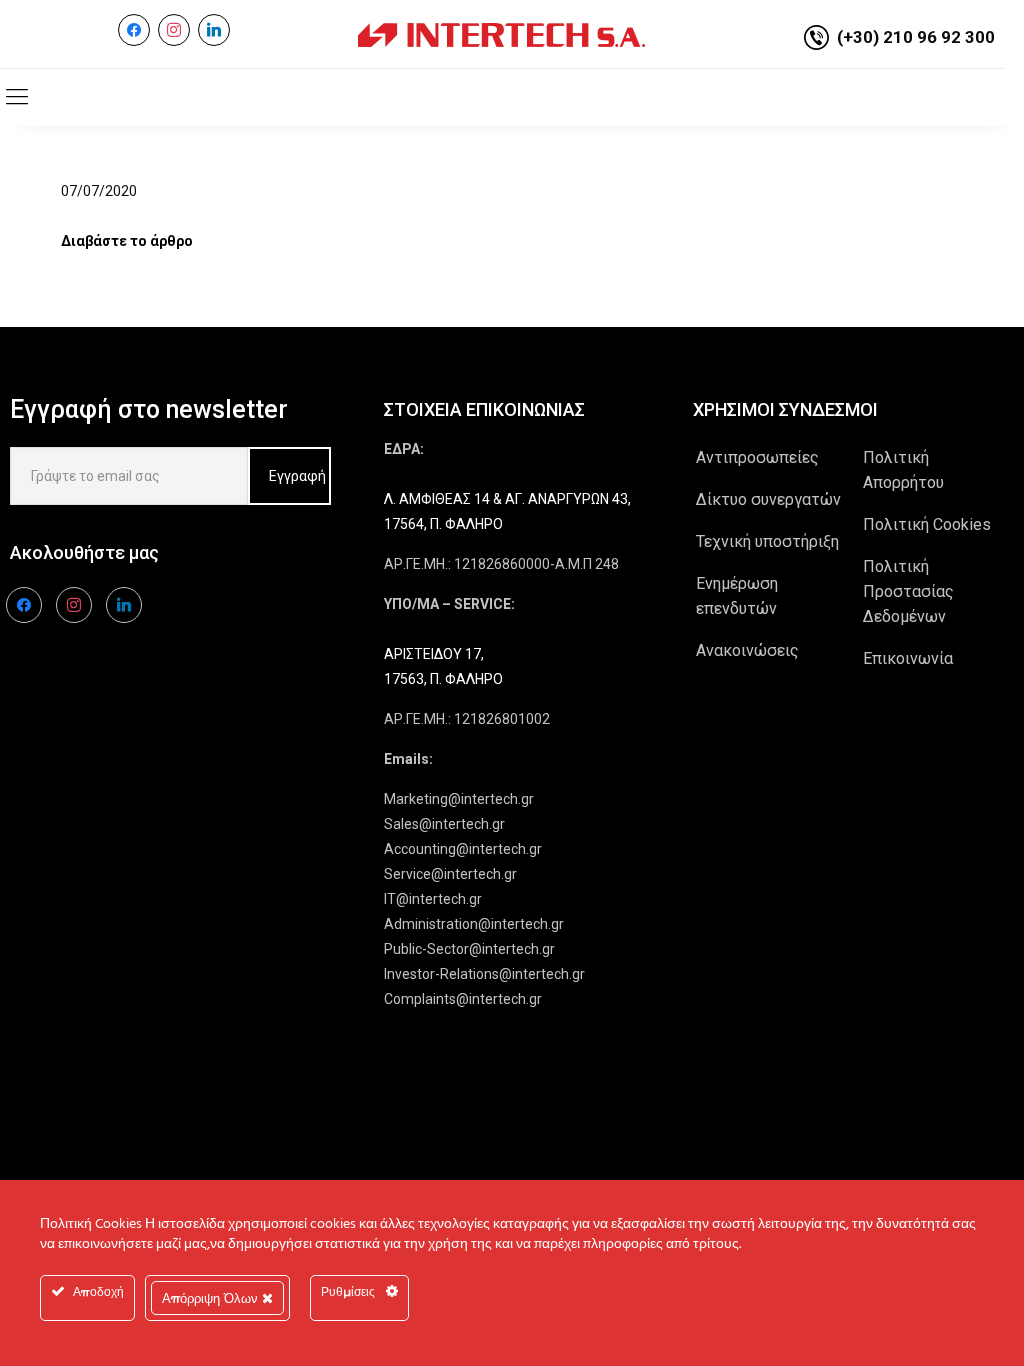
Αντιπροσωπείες (757, 457)
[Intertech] (501, 34)
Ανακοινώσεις (747, 650)
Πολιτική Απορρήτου (903, 470)
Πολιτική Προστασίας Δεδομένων (908, 591)
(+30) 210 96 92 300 (916, 37)
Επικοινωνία (908, 658)
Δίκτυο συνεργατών (768, 499)
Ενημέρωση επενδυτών (737, 596)
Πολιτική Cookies (927, 524)
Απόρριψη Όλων (212, 1298)
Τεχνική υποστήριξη (767, 541)
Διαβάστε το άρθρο (127, 241)
